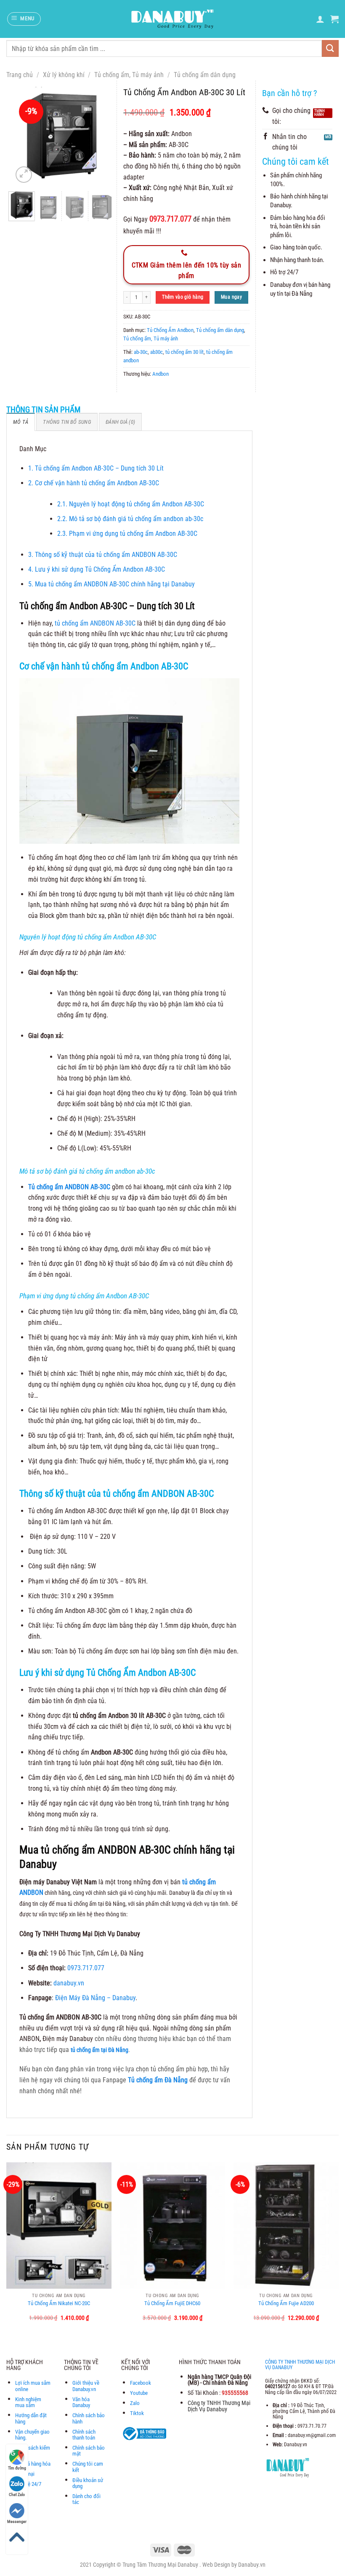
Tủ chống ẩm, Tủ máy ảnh (129, 75)
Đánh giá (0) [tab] (120, 422)
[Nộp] (330, 48)
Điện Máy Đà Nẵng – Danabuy (95, 1998)
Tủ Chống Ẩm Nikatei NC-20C (59, 2303)
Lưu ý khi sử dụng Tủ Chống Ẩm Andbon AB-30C (97, 569)
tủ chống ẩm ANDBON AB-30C (95, 623)
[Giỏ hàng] (334, 19)
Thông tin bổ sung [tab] (67, 422)
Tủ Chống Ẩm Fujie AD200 (286, 2303)
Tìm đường (17, 2468)
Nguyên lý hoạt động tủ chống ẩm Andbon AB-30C (131, 504)
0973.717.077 (86, 1968)
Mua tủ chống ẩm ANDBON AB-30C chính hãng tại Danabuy (111, 584)
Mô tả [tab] (21, 422)
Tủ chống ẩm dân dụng (205, 75)
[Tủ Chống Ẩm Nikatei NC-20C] (59, 2226)
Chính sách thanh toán (84, 2435)
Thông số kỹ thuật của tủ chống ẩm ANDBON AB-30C (103, 555)
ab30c (157, 352)
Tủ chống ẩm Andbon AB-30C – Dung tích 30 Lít (97, 468)
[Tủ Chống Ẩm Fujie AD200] (286, 2226)
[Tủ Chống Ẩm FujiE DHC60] (172, 2226)
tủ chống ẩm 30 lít (184, 352)
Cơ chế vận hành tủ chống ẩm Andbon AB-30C (94, 483)
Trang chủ (20, 75)
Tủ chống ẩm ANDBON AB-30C (69, 1187)
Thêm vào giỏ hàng (183, 297)
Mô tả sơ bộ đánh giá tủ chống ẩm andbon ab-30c (130, 519)
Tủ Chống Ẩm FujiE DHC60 (172, 2303)
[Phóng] (24, 175)
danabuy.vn (69, 1983)
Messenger (17, 2521)
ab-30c (141, 352)
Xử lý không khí (64, 75)
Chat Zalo (17, 2494)
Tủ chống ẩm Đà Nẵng (158, 2080)
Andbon (161, 374)
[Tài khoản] (320, 19)
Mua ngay (231, 297)
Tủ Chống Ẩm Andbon (170, 330)
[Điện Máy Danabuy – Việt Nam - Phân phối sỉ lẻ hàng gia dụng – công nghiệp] (173, 19)
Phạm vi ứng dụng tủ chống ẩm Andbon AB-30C (127, 534)
